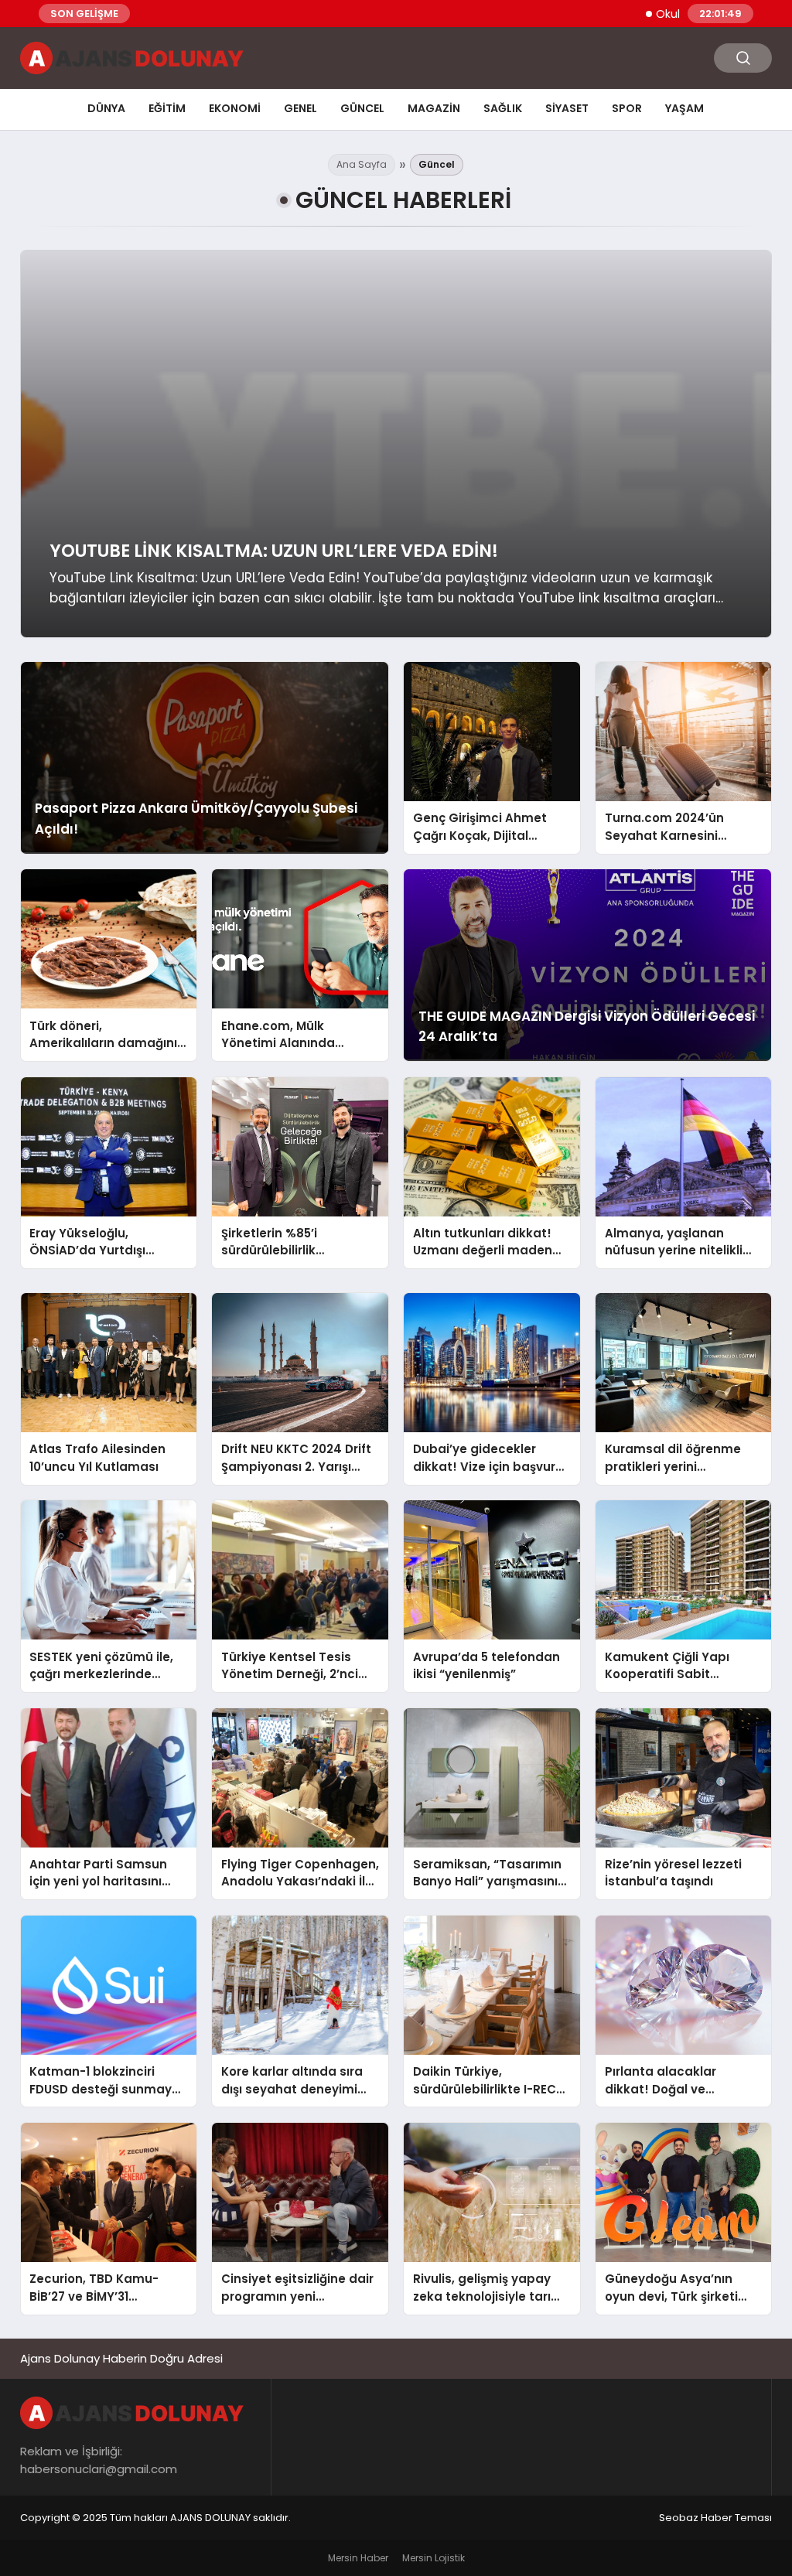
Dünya (106, 108)
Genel (300, 108)
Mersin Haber (358, 2558)
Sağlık (503, 108)
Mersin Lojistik (434, 2558)
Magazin (434, 108)
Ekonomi (235, 108)
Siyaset (567, 108)
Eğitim (167, 108)
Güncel (362, 108)
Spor (627, 108)
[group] (396, 444)
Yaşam (684, 108)
